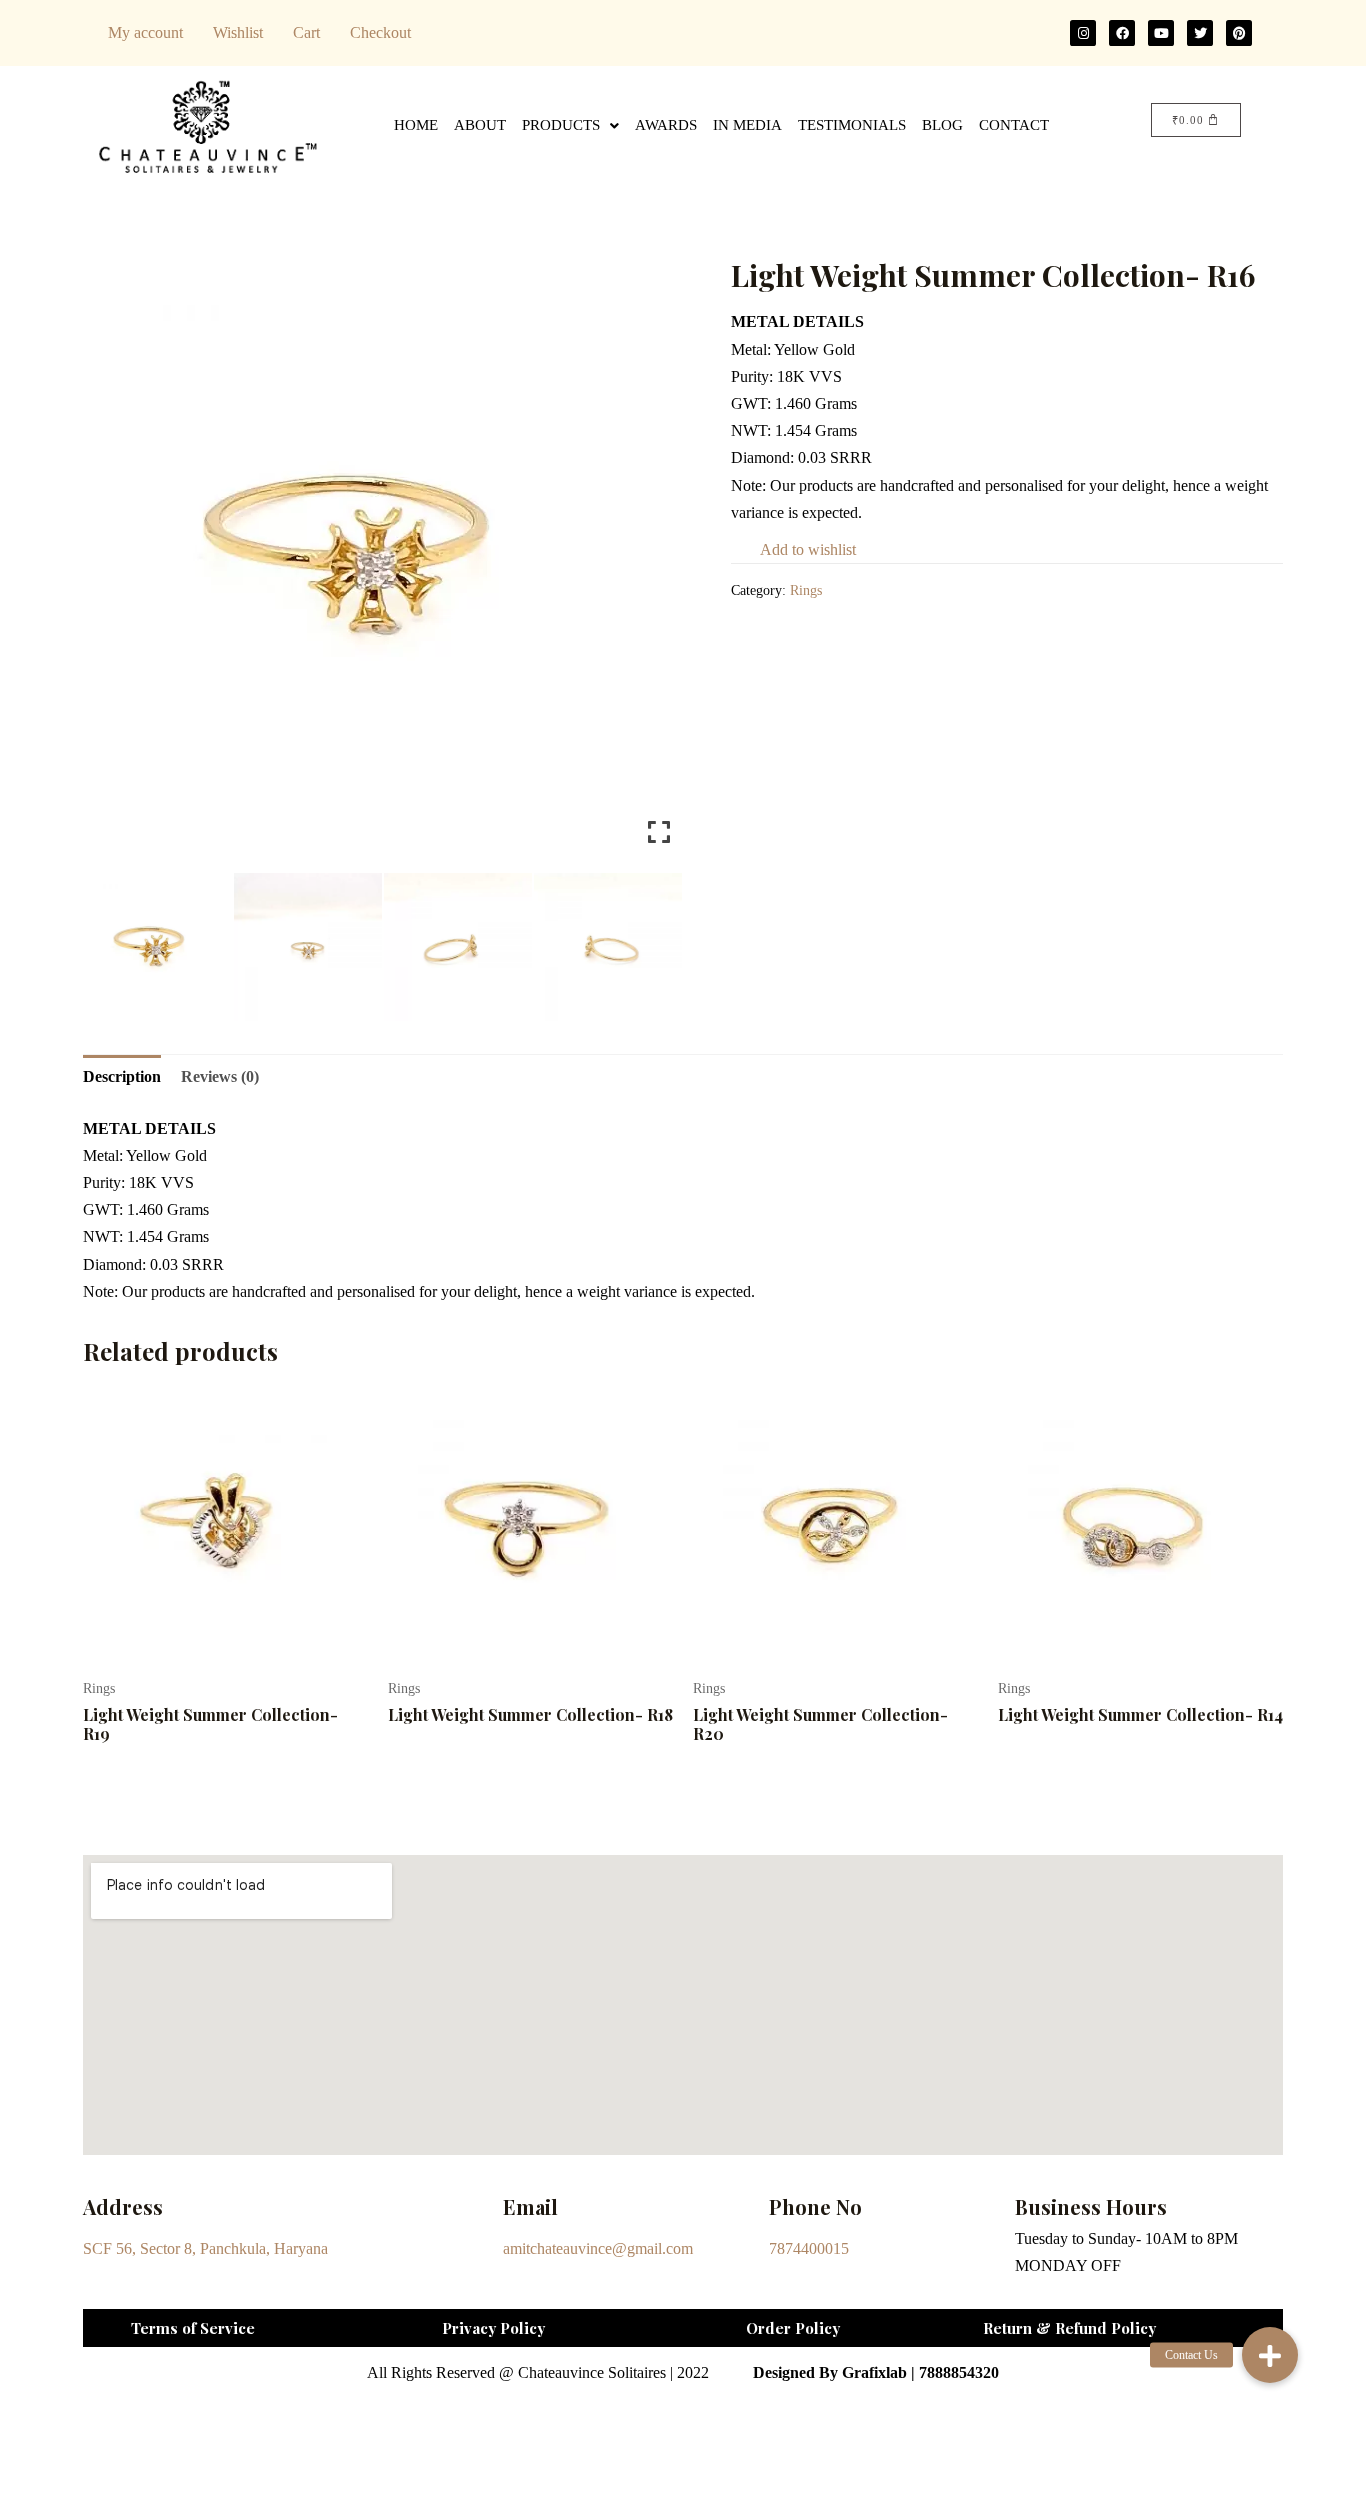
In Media (747, 125)
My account (145, 32)
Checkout (380, 32)
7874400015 (809, 2248)
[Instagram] (1083, 33)
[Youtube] (1161, 33)
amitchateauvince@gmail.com (598, 2248)
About (480, 125)
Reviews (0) (220, 1076)
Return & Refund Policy (1069, 2328)
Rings (806, 590)
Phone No (815, 2206)
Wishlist (238, 32)
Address (123, 2206)
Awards (666, 125)
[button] (1270, 2355)
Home (416, 125)
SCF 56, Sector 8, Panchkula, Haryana (205, 2248)
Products (561, 125)
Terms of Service (193, 2328)
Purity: (754, 376)
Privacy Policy (493, 2328)
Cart (306, 32)
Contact (1014, 125)
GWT (749, 403)
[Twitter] (1200, 33)
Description (122, 1076)
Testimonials (852, 125)
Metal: (752, 349)
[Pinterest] (1239, 33)
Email (530, 2206)
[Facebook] (1122, 33)
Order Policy (793, 2328)
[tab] (122, 1076)
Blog (942, 125)
